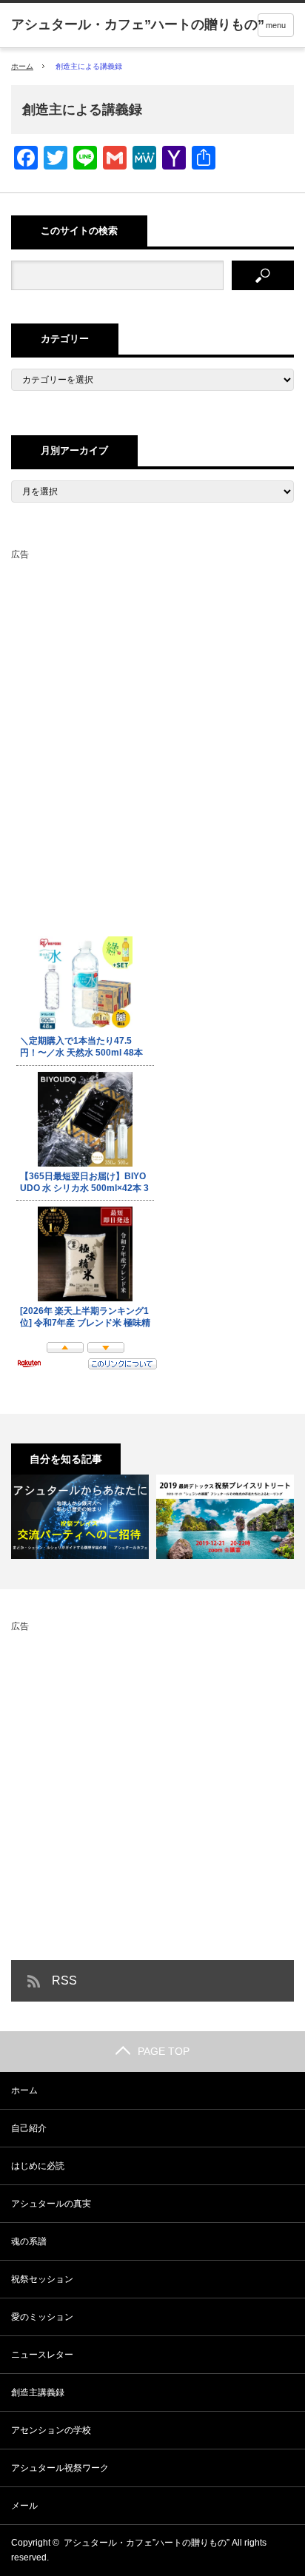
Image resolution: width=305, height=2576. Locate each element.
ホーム (24, 2090)
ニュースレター (42, 2355)
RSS (64, 1980)
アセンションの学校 (51, 2430)
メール (24, 2506)
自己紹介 (29, 2128)
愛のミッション (42, 2317)
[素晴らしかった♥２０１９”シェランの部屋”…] (141, 1517)
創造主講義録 (38, 2392)
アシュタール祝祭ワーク (60, 2468)
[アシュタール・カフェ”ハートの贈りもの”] (138, 24)
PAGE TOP (164, 2051)
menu (276, 25)
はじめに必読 (38, 2166)
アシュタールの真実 (51, 2204)
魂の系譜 (29, 2241)
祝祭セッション (42, 2279)
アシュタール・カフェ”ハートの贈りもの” (147, 2543)
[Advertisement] (152, 716)
